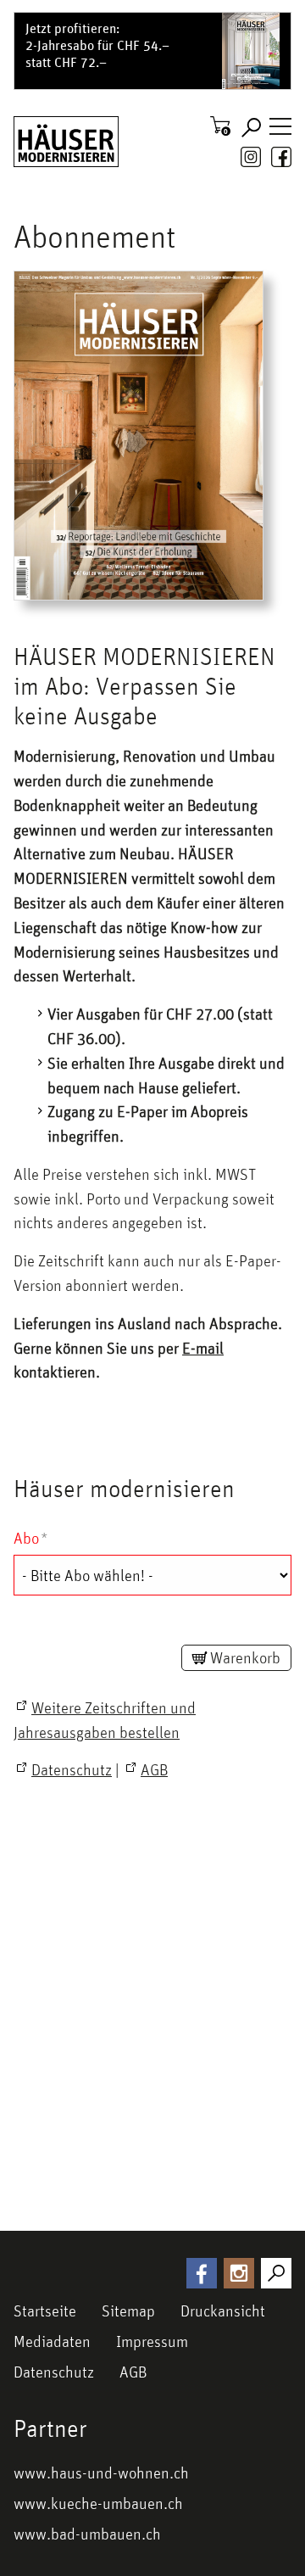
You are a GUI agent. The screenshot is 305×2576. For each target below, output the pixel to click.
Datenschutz (54, 2372)
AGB (133, 2372)
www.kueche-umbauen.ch (98, 2503)
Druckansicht (223, 2311)
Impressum (152, 2341)
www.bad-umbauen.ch (87, 2534)
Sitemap (128, 2311)
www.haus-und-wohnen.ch (101, 2473)
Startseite (45, 2311)
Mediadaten (52, 2341)
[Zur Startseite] (66, 142)
